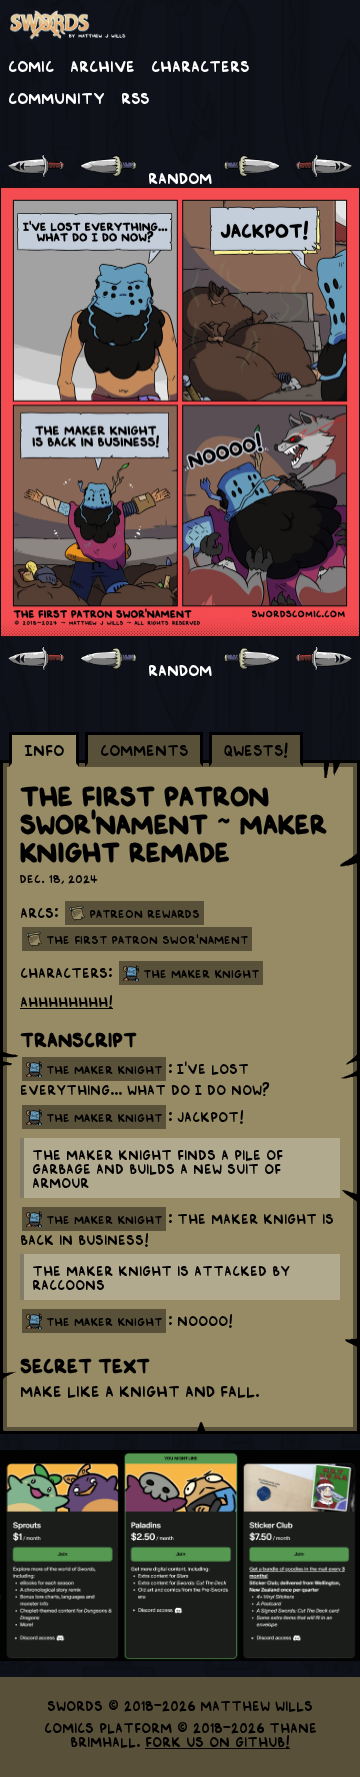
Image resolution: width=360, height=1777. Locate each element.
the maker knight (104, 1069)
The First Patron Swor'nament (147, 939)
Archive (102, 65)
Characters (200, 65)
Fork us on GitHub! (217, 1741)
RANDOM (180, 177)
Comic (31, 65)
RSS (135, 97)
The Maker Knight (201, 973)
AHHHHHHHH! (66, 1001)
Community (56, 97)
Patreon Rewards (144, 913)
